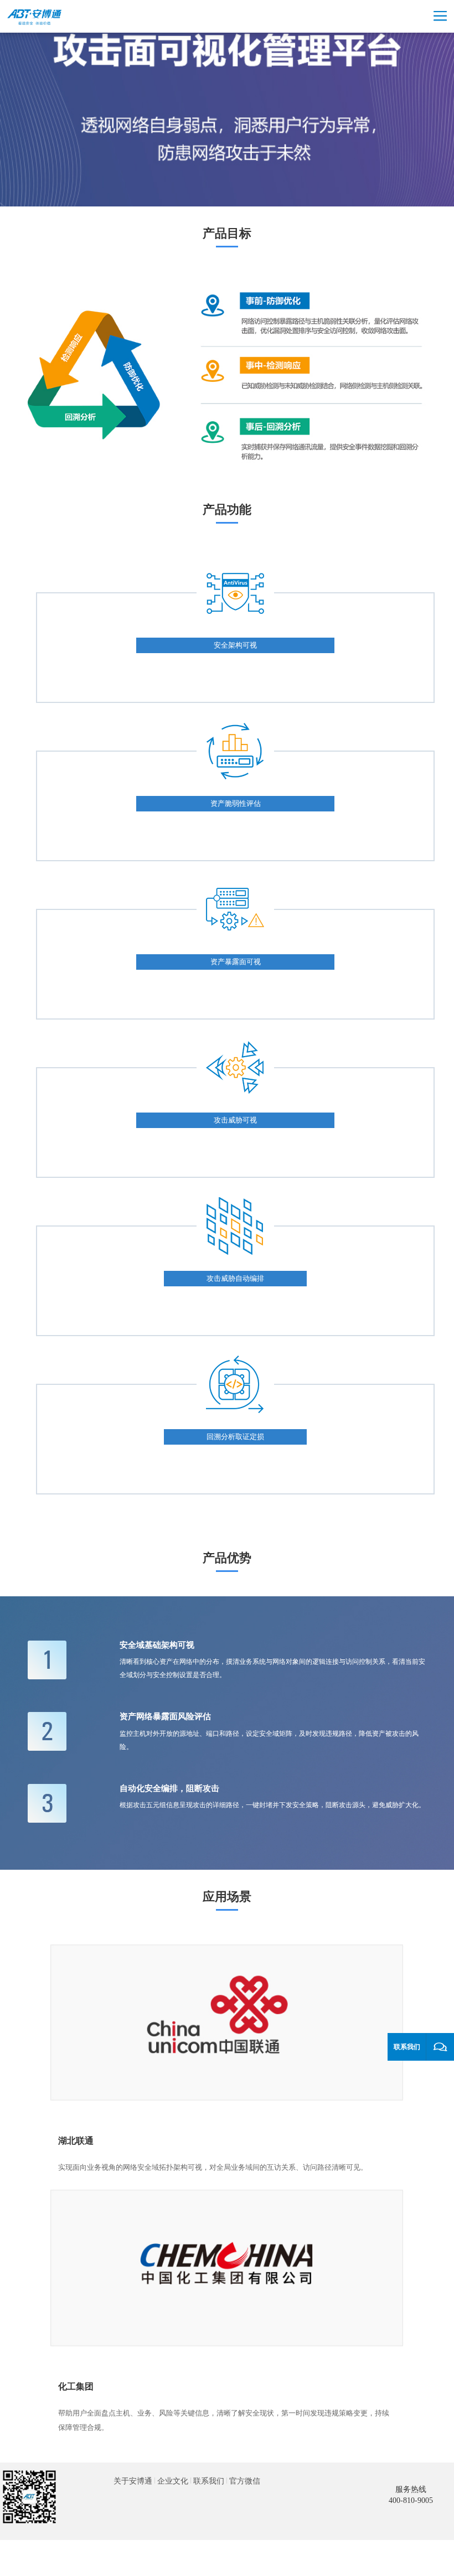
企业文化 (173, 2481)
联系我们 (209, 2481)
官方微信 (245, 2481)
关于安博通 (133, 2481)
